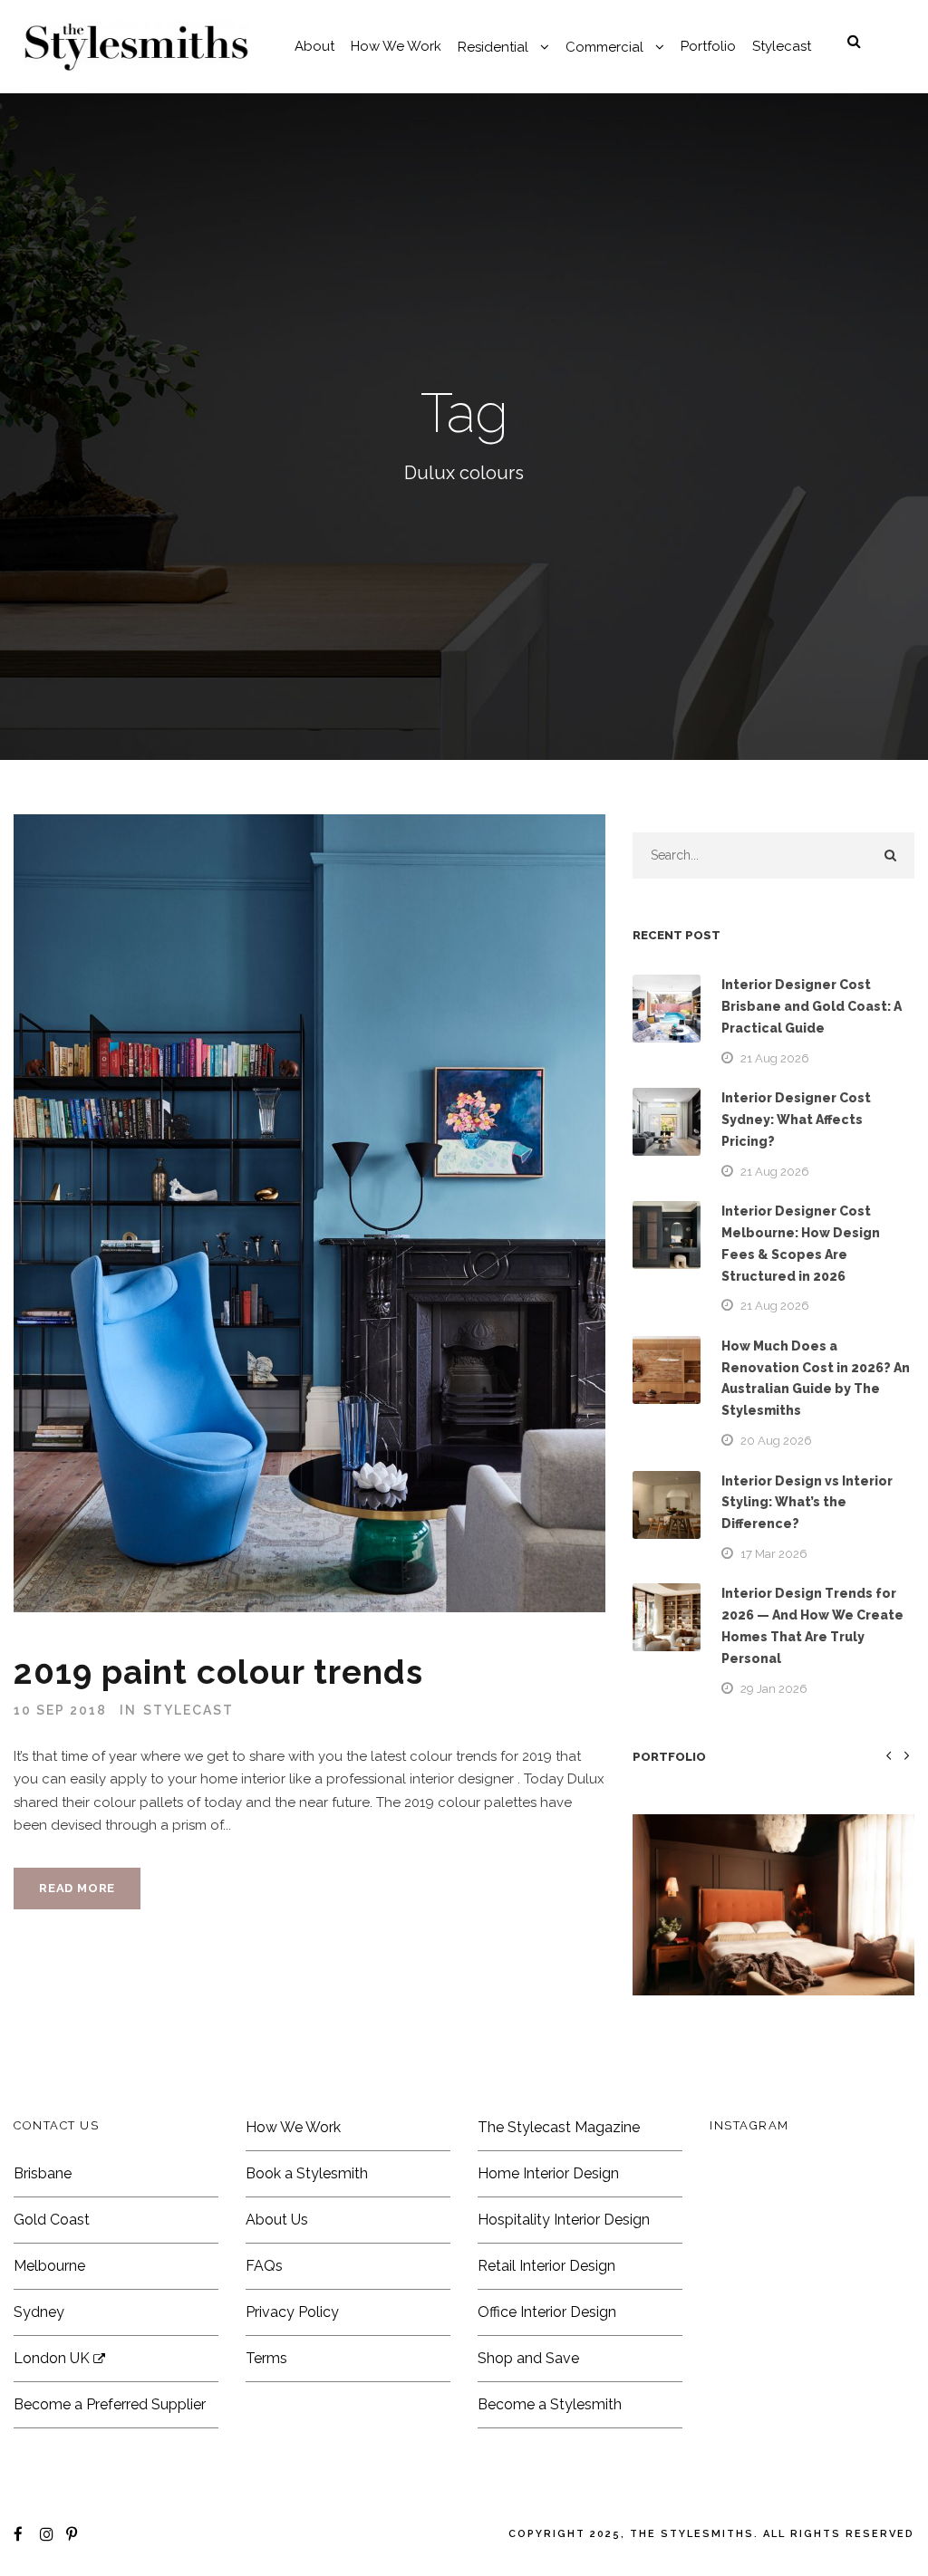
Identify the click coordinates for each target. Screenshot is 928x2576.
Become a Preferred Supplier (110, 2404)
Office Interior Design (547, 2312)
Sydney (39, 2312)
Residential (493, 47)
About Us (277, 2220)
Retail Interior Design (546, 2266)
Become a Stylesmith (550, 2404)
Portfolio (708, 46)
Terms (266, 2358)
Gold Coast (52, 2220)
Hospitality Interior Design (564, 2220)
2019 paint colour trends (218, 1672)
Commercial (604, 47)
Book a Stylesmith (307, 2173)
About (314, 46)
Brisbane (43, 2173)
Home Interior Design (548, 2173)
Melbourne (49, 2266)
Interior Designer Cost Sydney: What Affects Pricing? (796, 1120)
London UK (53, 2358)
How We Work (396, 46)
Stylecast (782, 46)
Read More (77, 1888)
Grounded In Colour (773, 1932)
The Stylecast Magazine (559, 2127)
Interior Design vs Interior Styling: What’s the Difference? (807, 1503)
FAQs (264, 2266)
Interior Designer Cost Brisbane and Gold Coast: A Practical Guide (812, 1006)
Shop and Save (528, 2358)
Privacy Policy (292, 2312)
